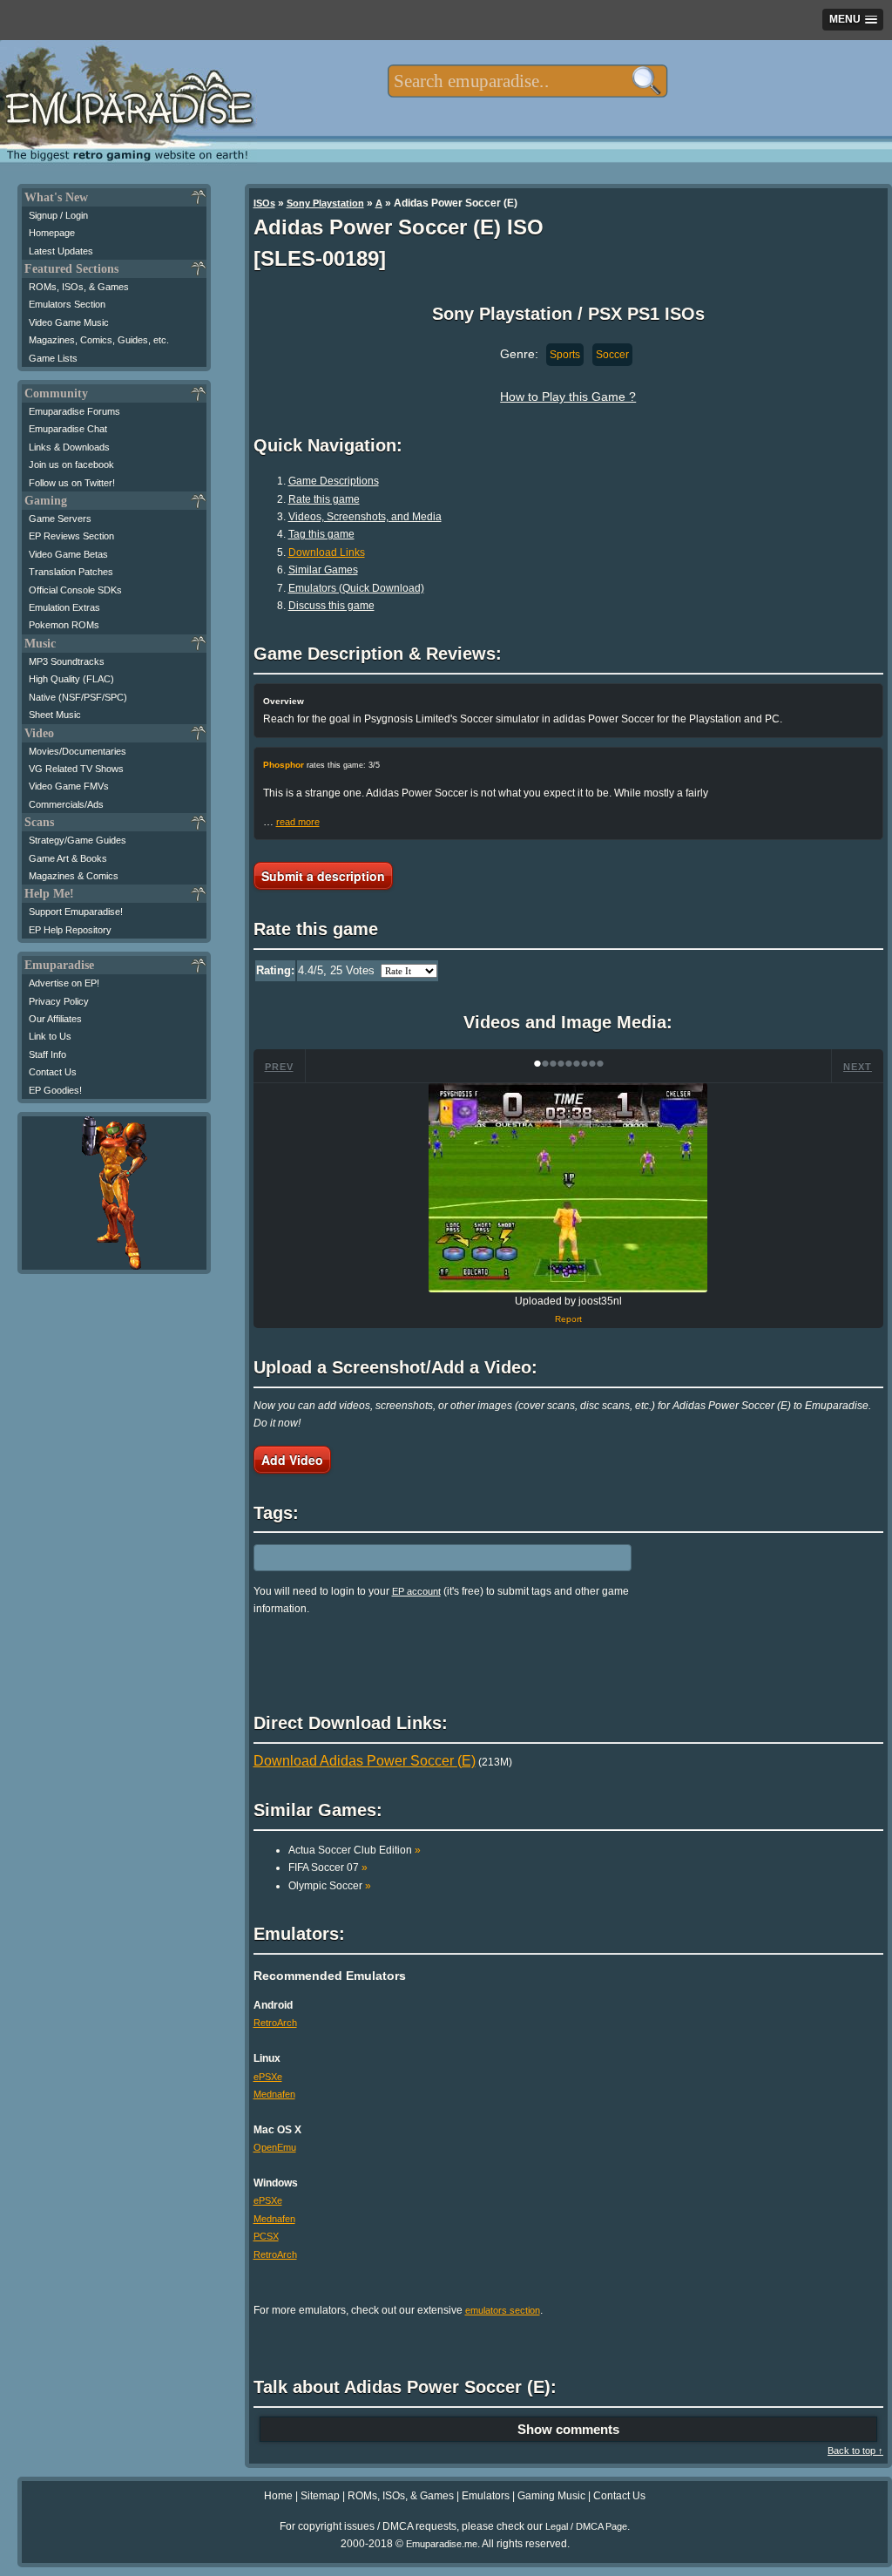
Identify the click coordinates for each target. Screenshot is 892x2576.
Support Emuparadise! (76, 912)
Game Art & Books (68, 858)
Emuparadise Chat (68, 429)
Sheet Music (55, 715)
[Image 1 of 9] (568, 1188)
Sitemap (320, 2496)
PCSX (266, 2236)
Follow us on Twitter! (72, 483)
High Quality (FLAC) (71, 679)
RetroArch (275, 2023)
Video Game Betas (68, 554)
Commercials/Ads (66, 804)
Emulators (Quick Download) (356, 588)
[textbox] (527, 81)
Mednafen (274, 2094)
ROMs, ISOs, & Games (79, 287)
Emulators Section (67, 304)
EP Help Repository (70, 930)
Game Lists (53, 358)
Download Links (327, 552)
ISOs (264, 203)
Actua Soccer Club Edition (355, 1850)
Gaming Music (551, 2496)
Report (568, 1319)
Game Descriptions (334, 481)
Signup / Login (58, 215)
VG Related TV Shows (76, 769)
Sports (565, 355)
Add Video (292, 1460)
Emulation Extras (64, 607)
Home (278, 2496)
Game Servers (60, 519)
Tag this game (321, 534)
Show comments (568, 2429)
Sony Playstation (325, 203)
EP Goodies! (55, 1090)
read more (298, 822)
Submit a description (323, 876)
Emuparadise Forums (74, 411)
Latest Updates (61, 251)
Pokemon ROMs (64, 625)
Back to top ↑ (855, 2451)
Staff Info (47, 1054)
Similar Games (323, 570)
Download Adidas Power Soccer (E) (365, 1761)
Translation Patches (71, 572)
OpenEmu (275, 2147)
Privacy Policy (59, 1001)
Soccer (612, 355)
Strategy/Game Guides (78, 840)
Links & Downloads (69, 447)
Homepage (52, 233)
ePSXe (268, 2077)
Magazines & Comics (74, 876)
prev (279, 1067)
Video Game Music (69, 322)
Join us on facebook (71, 464)
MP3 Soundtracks (67, 661)
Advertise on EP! (64, 983)
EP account (416, 1591)
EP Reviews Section (71, 536)
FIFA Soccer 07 (328, 1868)
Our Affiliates (55, 1019)
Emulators (486, 2496)
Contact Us (53, 1072)
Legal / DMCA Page (586, 2526)
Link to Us (50, 1036)
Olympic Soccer (330, 1886)
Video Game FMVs (69, 786)
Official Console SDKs (75, 590)
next (858, 1067)
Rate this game (324, 499)
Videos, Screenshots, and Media (365, 517)
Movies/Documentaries (78, 751)
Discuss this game (331, 606)
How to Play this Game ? (568, 397)
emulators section (503, 2310)
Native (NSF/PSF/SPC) (78, 697)
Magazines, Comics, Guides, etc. (99, 340)
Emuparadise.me (442, 2544)
